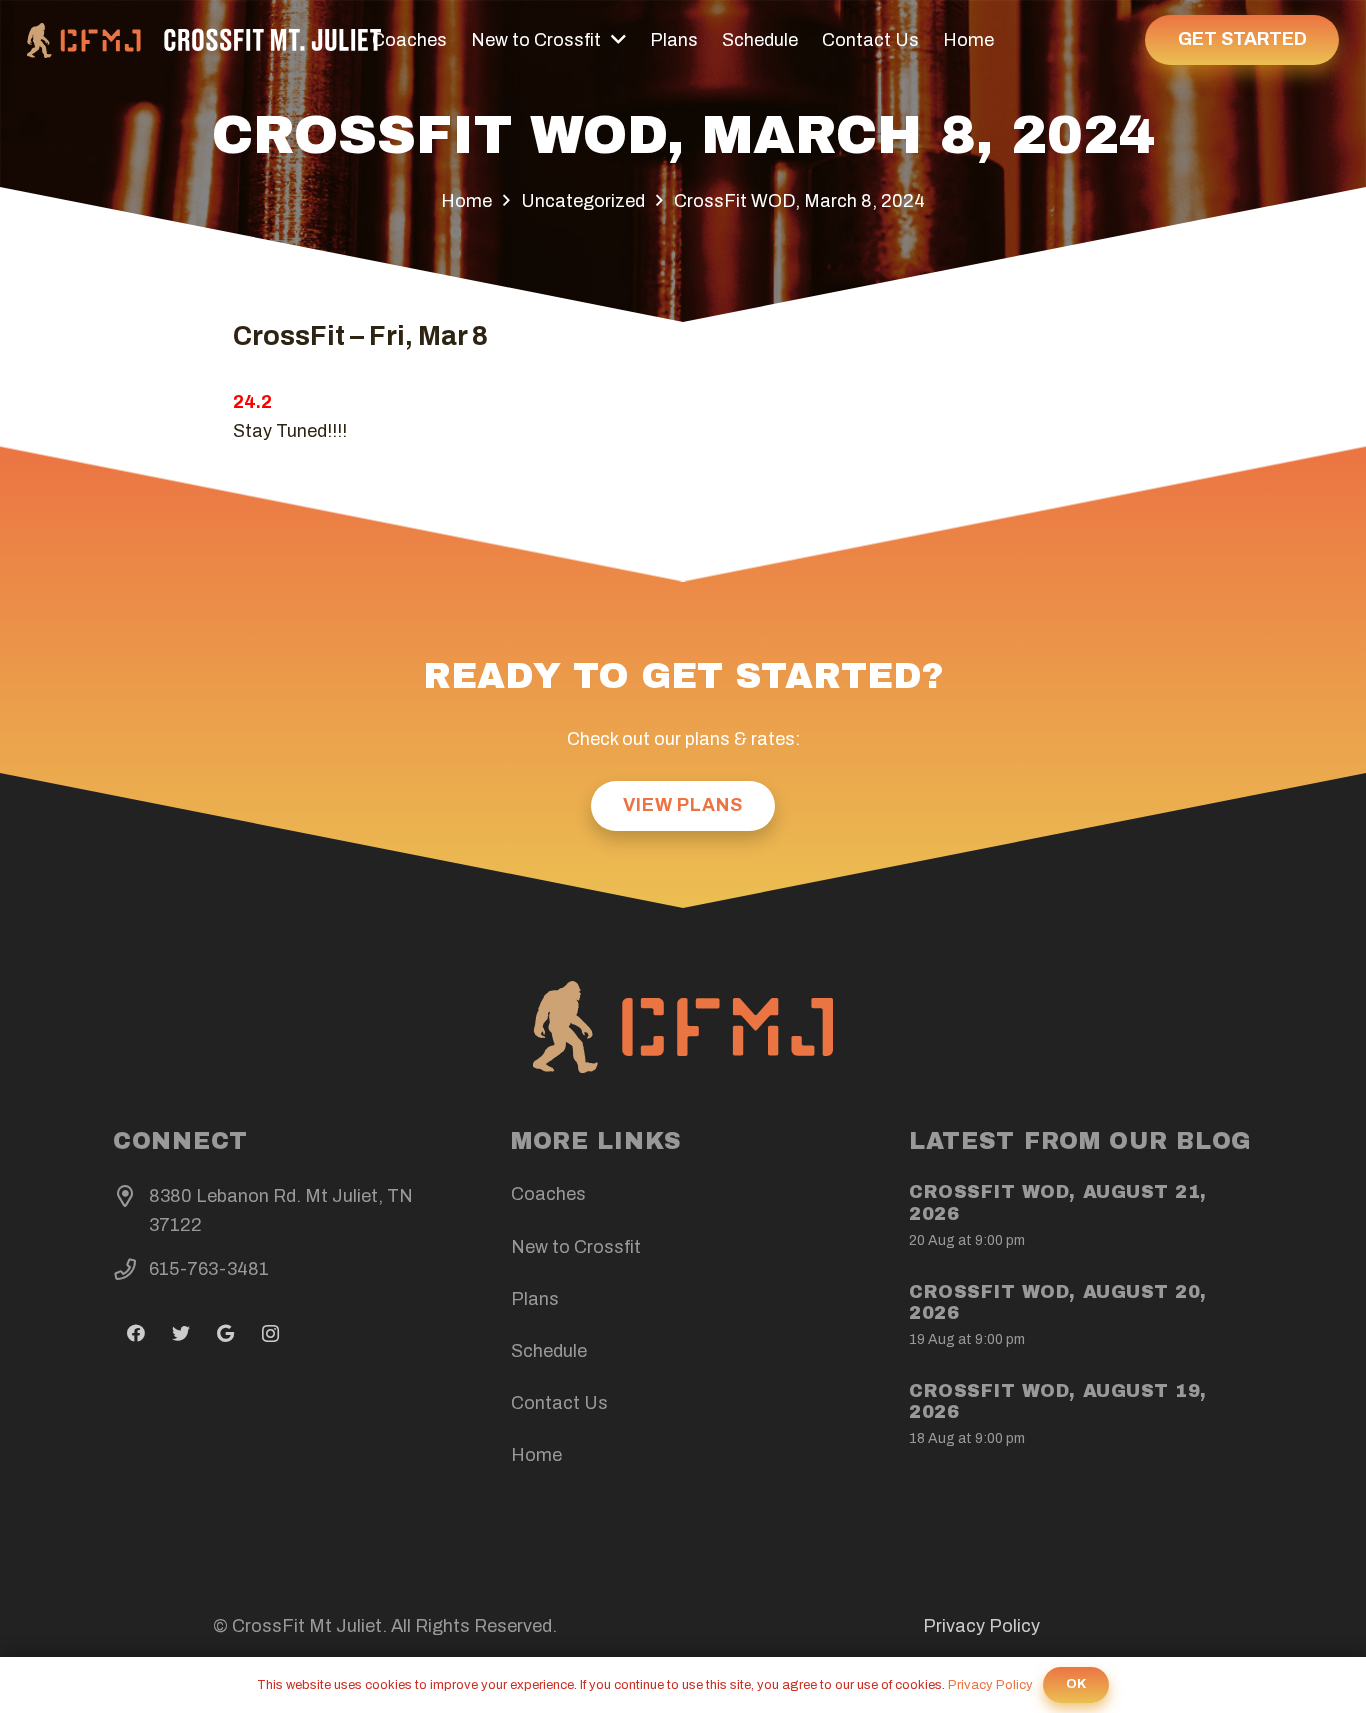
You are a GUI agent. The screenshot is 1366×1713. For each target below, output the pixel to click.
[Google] (225, 1333)
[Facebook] (135, 1333)
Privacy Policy (981, 1626)
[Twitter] (180, 1333)
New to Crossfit (576, 1247)
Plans (535, 1299)
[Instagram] (270, 1333)
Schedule (549, 1351)
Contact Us (559, 1403)
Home (536, 1455)
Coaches (548, 1194)
